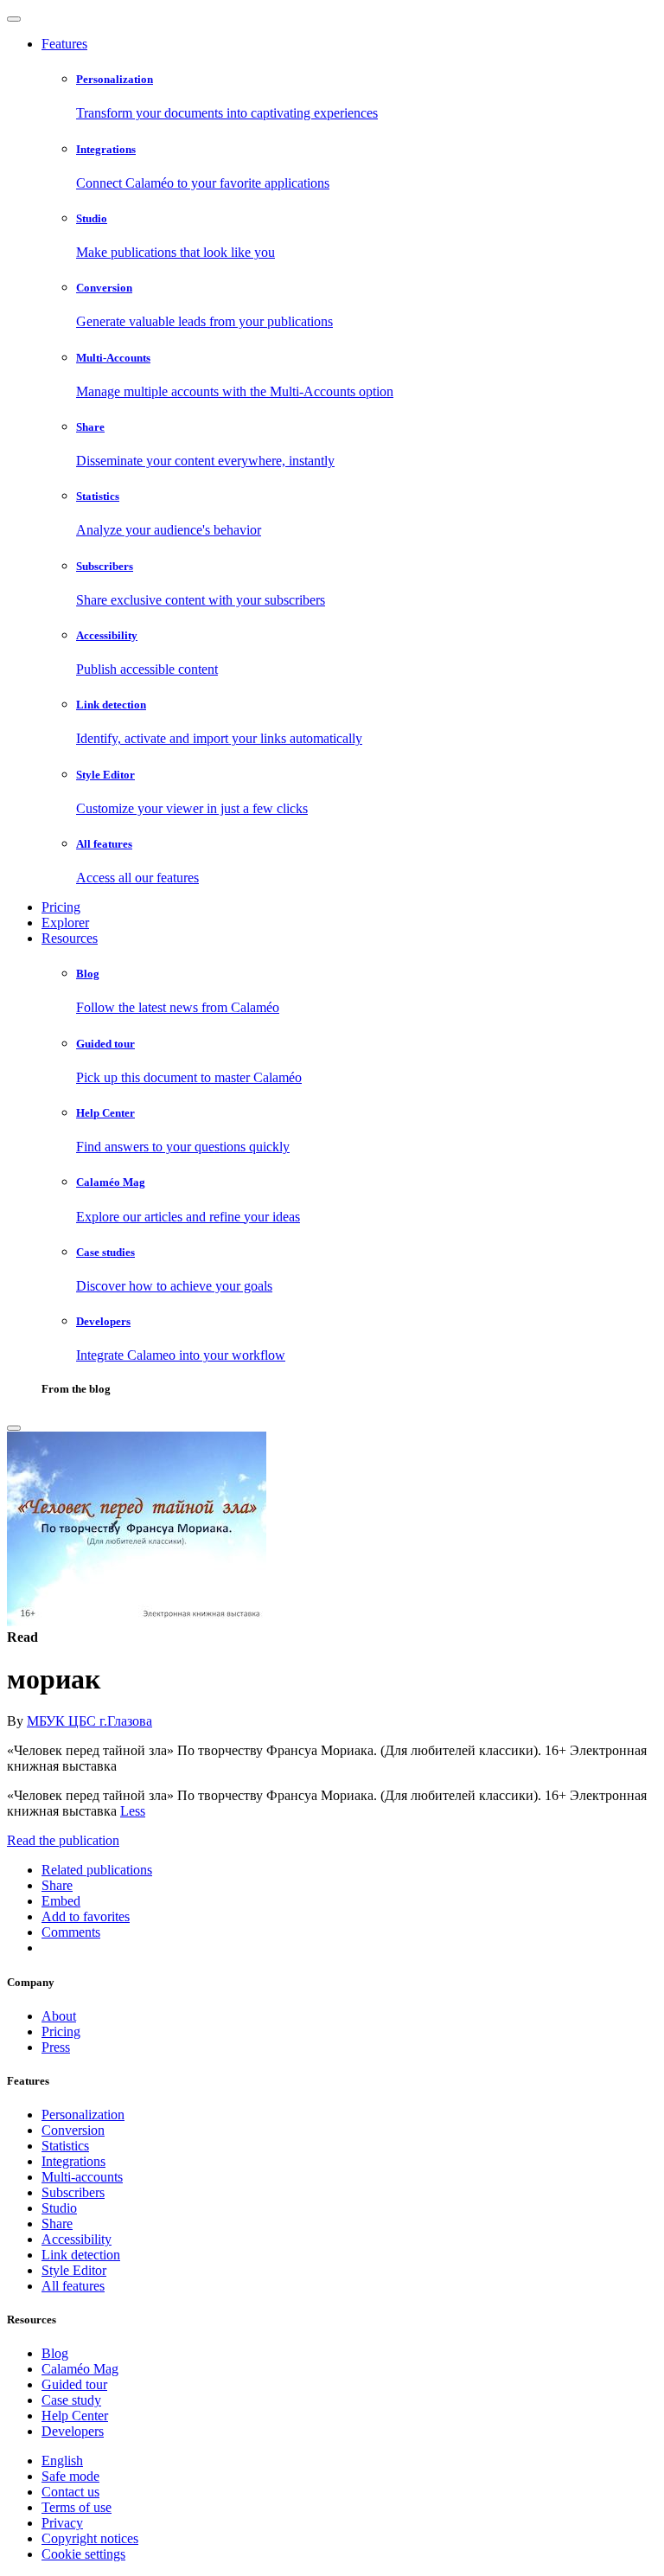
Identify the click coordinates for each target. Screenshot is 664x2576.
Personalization (83, 2115)
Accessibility (77, 2239)
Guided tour (74, 2384)
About (59, 2016)
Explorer (65, 923)
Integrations (73, 2161)
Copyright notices (90, 2538)
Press (56, 2047)
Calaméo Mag (80, 2369)
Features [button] (64, 44)
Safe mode (70, 2476)
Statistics (65, 2146)
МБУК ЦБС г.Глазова (89, 1721)
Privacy (62, 2523)
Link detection (81, 2255)
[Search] (14, 1428)
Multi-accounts (82, 2177)
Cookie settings (83, 2554)
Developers (73, 2431)
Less (133, 1811)
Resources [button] (70, 938)
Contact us (70, 2492)
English (62, 2461)
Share (57, 2224)
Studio (59, 2208)
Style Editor (74, 2270)
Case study (71, 2400)
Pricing (61, 907)
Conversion (73, 2130)
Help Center (75, 2416)
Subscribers (73, 2192)
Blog (55, 2353)
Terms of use (77, 2507)
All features (73, 2286)
